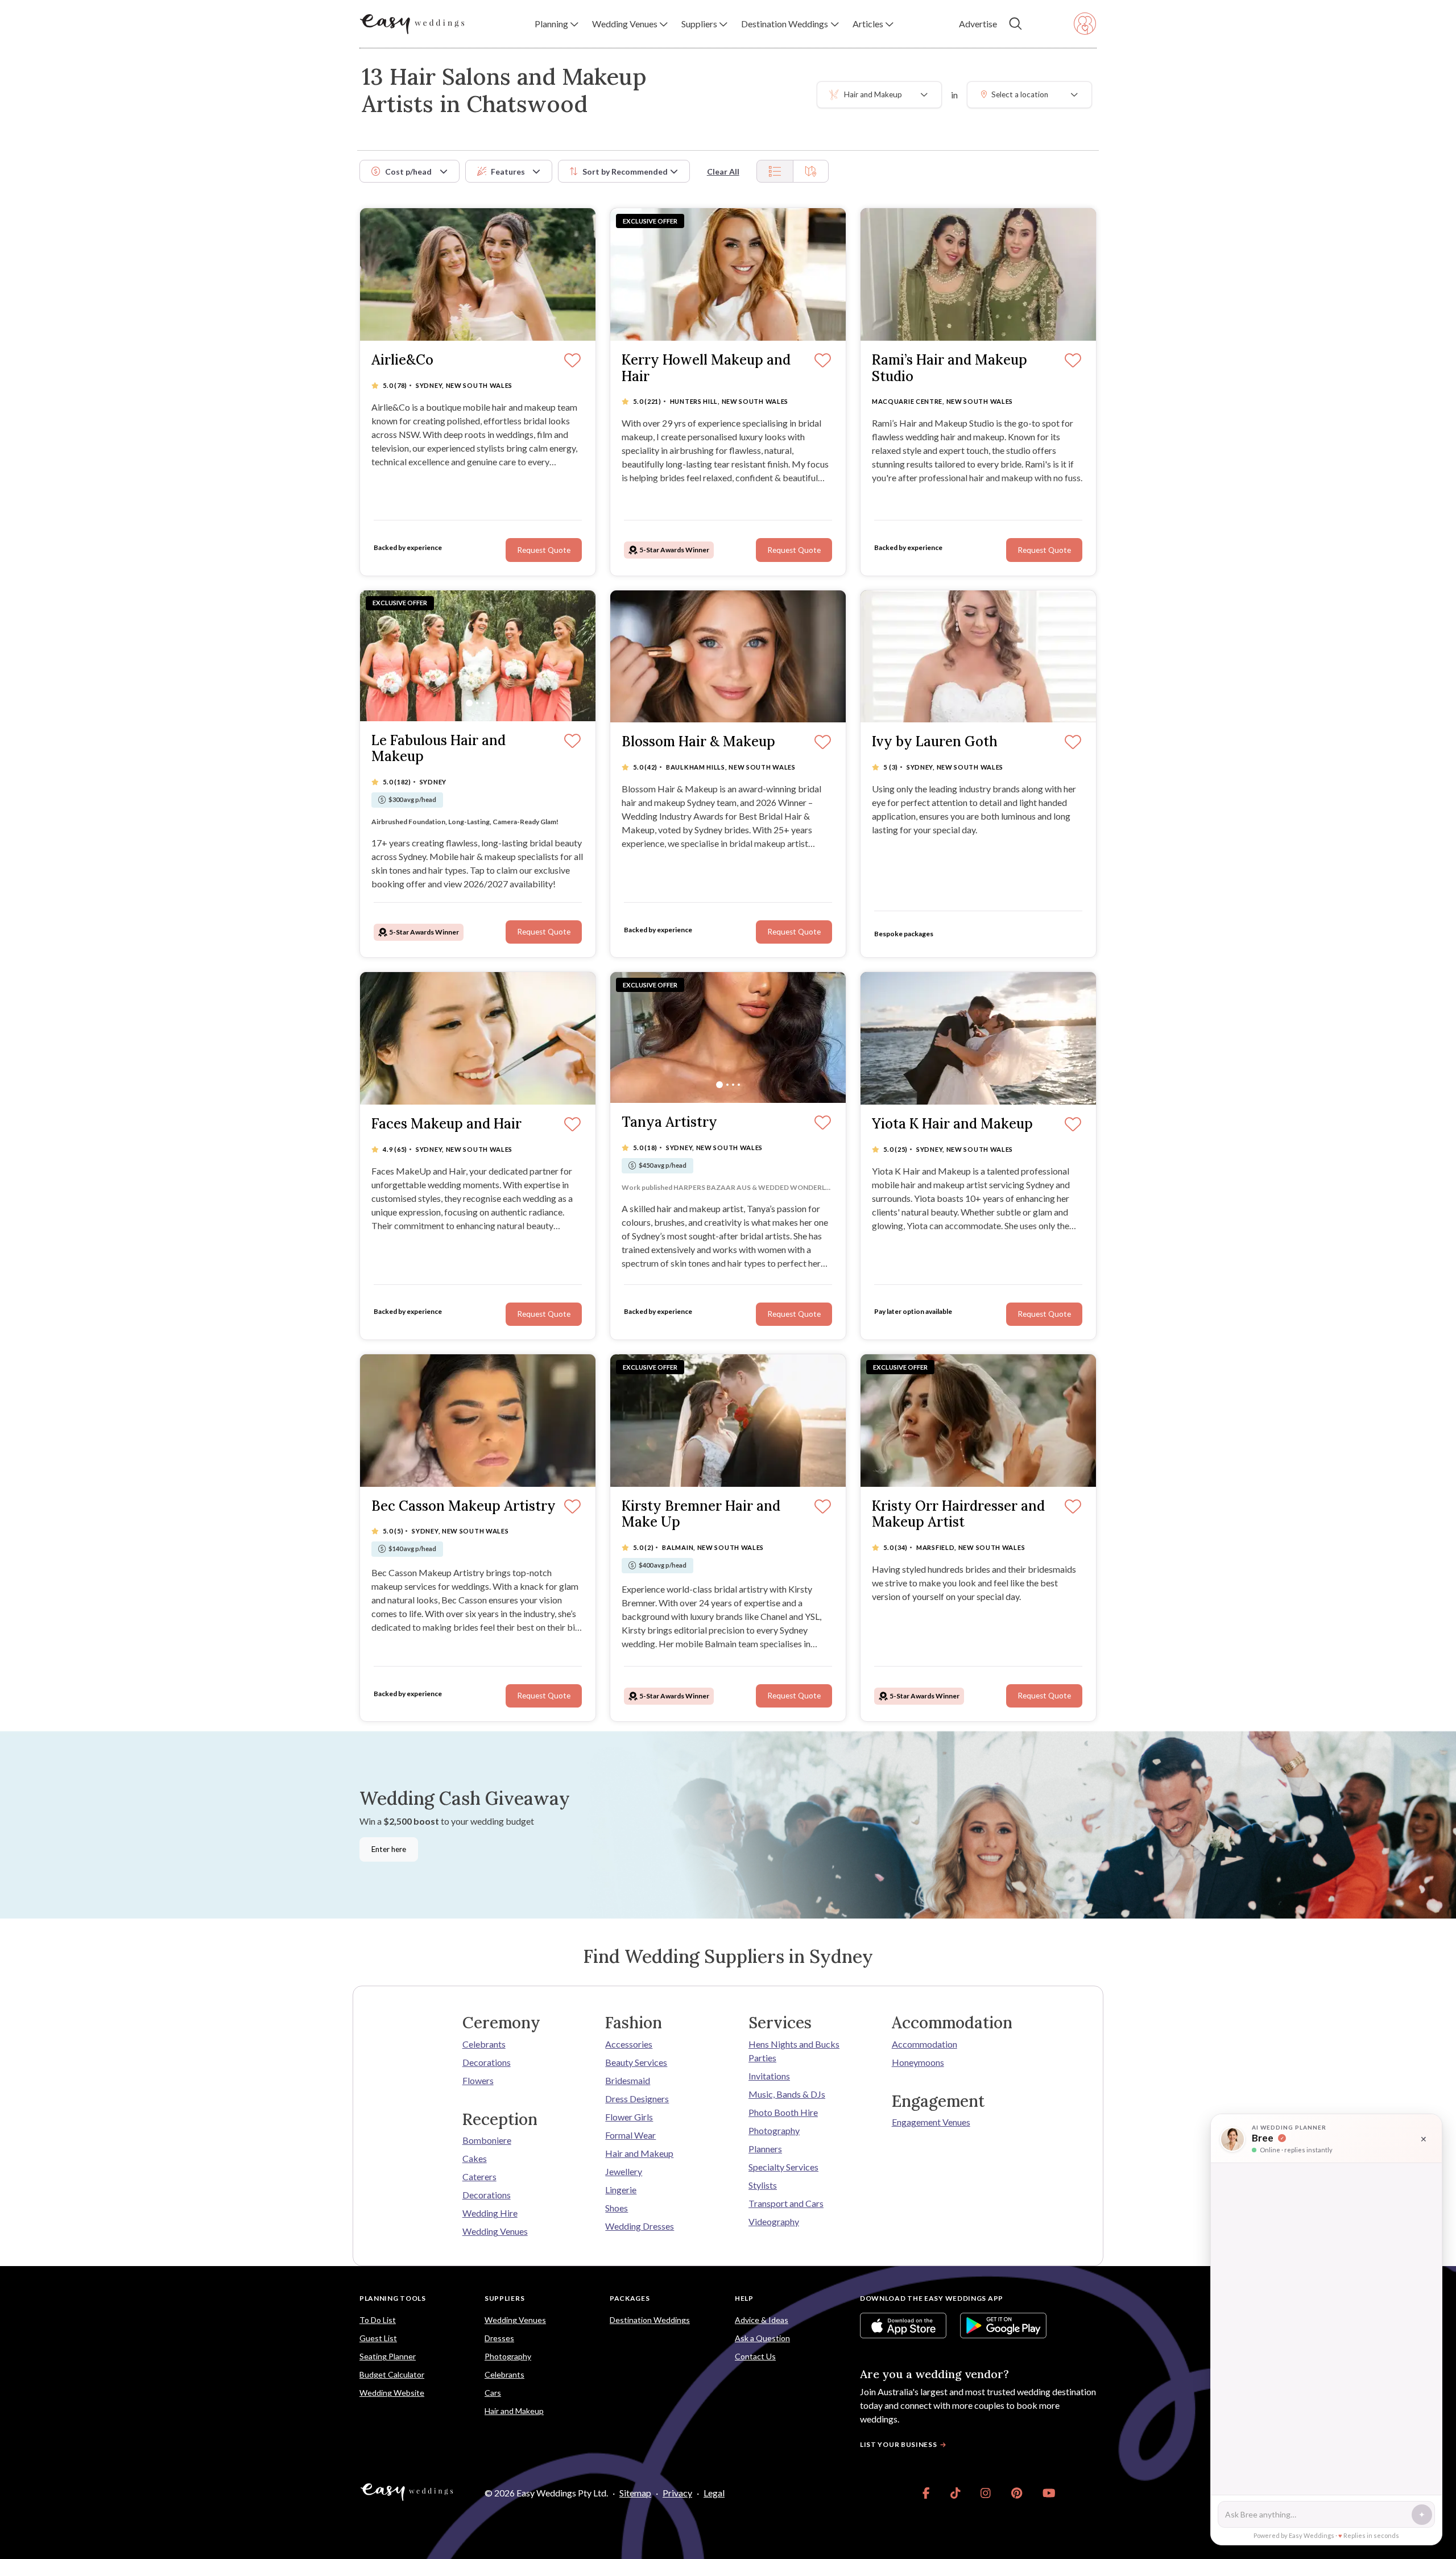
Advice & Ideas (762, 2320)
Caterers (479, 2176)
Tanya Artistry (669, 1123)
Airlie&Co (402, 360)
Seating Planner (388, 2356)
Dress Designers (637, 2099)
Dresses (499, 2338)
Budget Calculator (392, 2374)
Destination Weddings (650, 2320)
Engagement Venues (931, 2122)
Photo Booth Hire (783, 2112)
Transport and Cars (786, 2203)
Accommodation (925, 2044)
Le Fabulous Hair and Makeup (439, 749)
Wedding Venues (495, 2231)
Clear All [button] (723, 171)
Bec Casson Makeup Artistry (464, 1506)
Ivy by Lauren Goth (935, 742)
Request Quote (794, 550)
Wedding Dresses (640, 2226)
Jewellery (624, 2171)
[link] (926, 2493)
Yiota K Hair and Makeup (952, 1124)
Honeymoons (918, 2062)
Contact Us (755, 2356)
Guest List (378, 2338)
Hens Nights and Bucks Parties (794, 2051)
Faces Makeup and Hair (446, 1124)
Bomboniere (487, 2140)
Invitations (769, 2076)
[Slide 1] (469, 703)
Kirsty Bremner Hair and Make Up (701, 1515)
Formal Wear (630, 2135)
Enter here (389, 1849)
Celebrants (484, 2044)
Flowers (478, 2080)
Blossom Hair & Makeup (698, 742)
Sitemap (635, 2493)
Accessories (629, 2044)
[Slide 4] (489, 703)
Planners (765, 2149)
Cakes (475, 2158)
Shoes (617, 2208)
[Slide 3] (483, 703)
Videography (774, 2221)
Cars (493, 2393)
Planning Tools (393, 2298)
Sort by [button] (625, 171)
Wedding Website (392, 2393)
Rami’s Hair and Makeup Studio (950, 369)
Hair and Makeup (639, 2153)
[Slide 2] (477, 703)
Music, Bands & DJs (787, 2094)
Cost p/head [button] (408, 171)
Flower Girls (629, 2117)
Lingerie (621, 2190)
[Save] (823, 361)
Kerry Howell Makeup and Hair (706, 369)
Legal (714, 2493)
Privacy (677, 2493)
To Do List (378, 2320)
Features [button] (508, 171)
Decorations (487, 2062)
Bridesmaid (628, 2080)
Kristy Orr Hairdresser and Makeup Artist (958, 1515)
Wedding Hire (490, 2213)
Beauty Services (636, 2062)
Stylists (763, 2185)
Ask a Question (762, 2338)
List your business (899, 2444)
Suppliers (504, 2298)
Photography (774, 2130)
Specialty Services (783, 2167)
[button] (557, 24)
